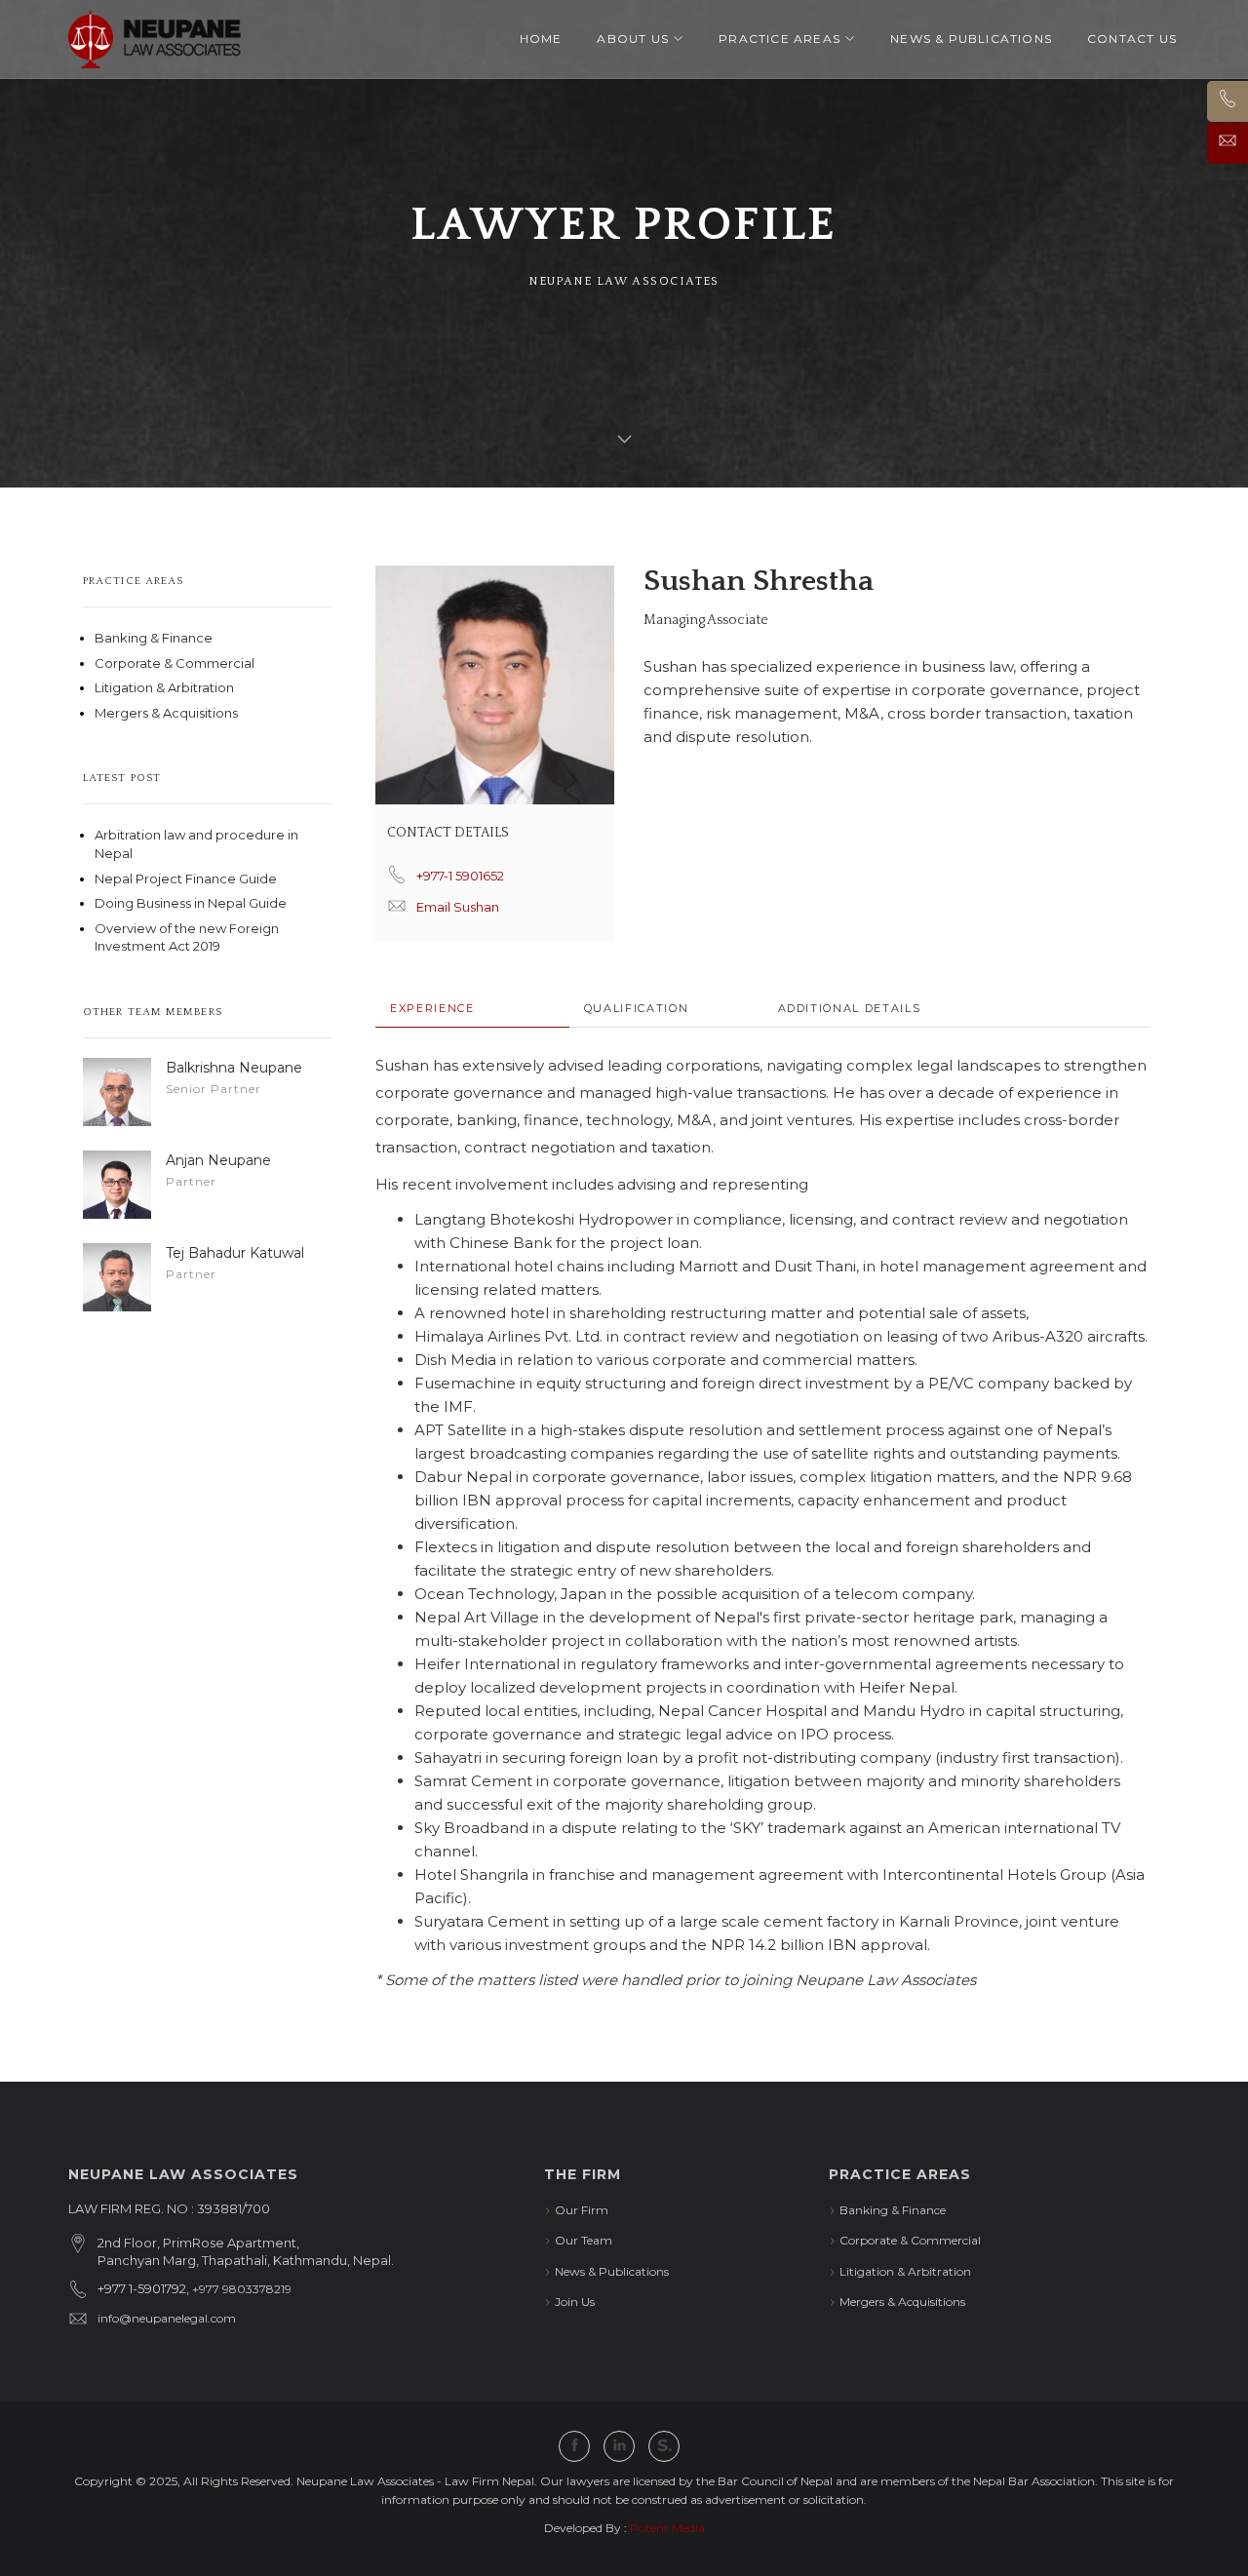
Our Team (584, 2240)
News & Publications (971, 39)
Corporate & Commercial (175, 663)
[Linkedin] (619, 2446)
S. (664, 2445)
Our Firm (582, 2210)
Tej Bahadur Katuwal (235, 1253)
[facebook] (574, 2446)
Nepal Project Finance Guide (186, 878)
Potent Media (667, 2528)
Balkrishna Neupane (234, 1068)
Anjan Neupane (218, 1160)
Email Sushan (458, 907)
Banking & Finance (154, 638)
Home (541, 39)
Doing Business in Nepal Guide (191, 903)
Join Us (575, 2302)
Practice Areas (780, 39)
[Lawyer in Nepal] (155, 39)
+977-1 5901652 (460, 876)
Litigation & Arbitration (164, 687)
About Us (633, 39)
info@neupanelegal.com (167, 2318)
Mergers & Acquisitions (166, 713)
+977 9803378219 (242, 2289)
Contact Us (1132, 39)
